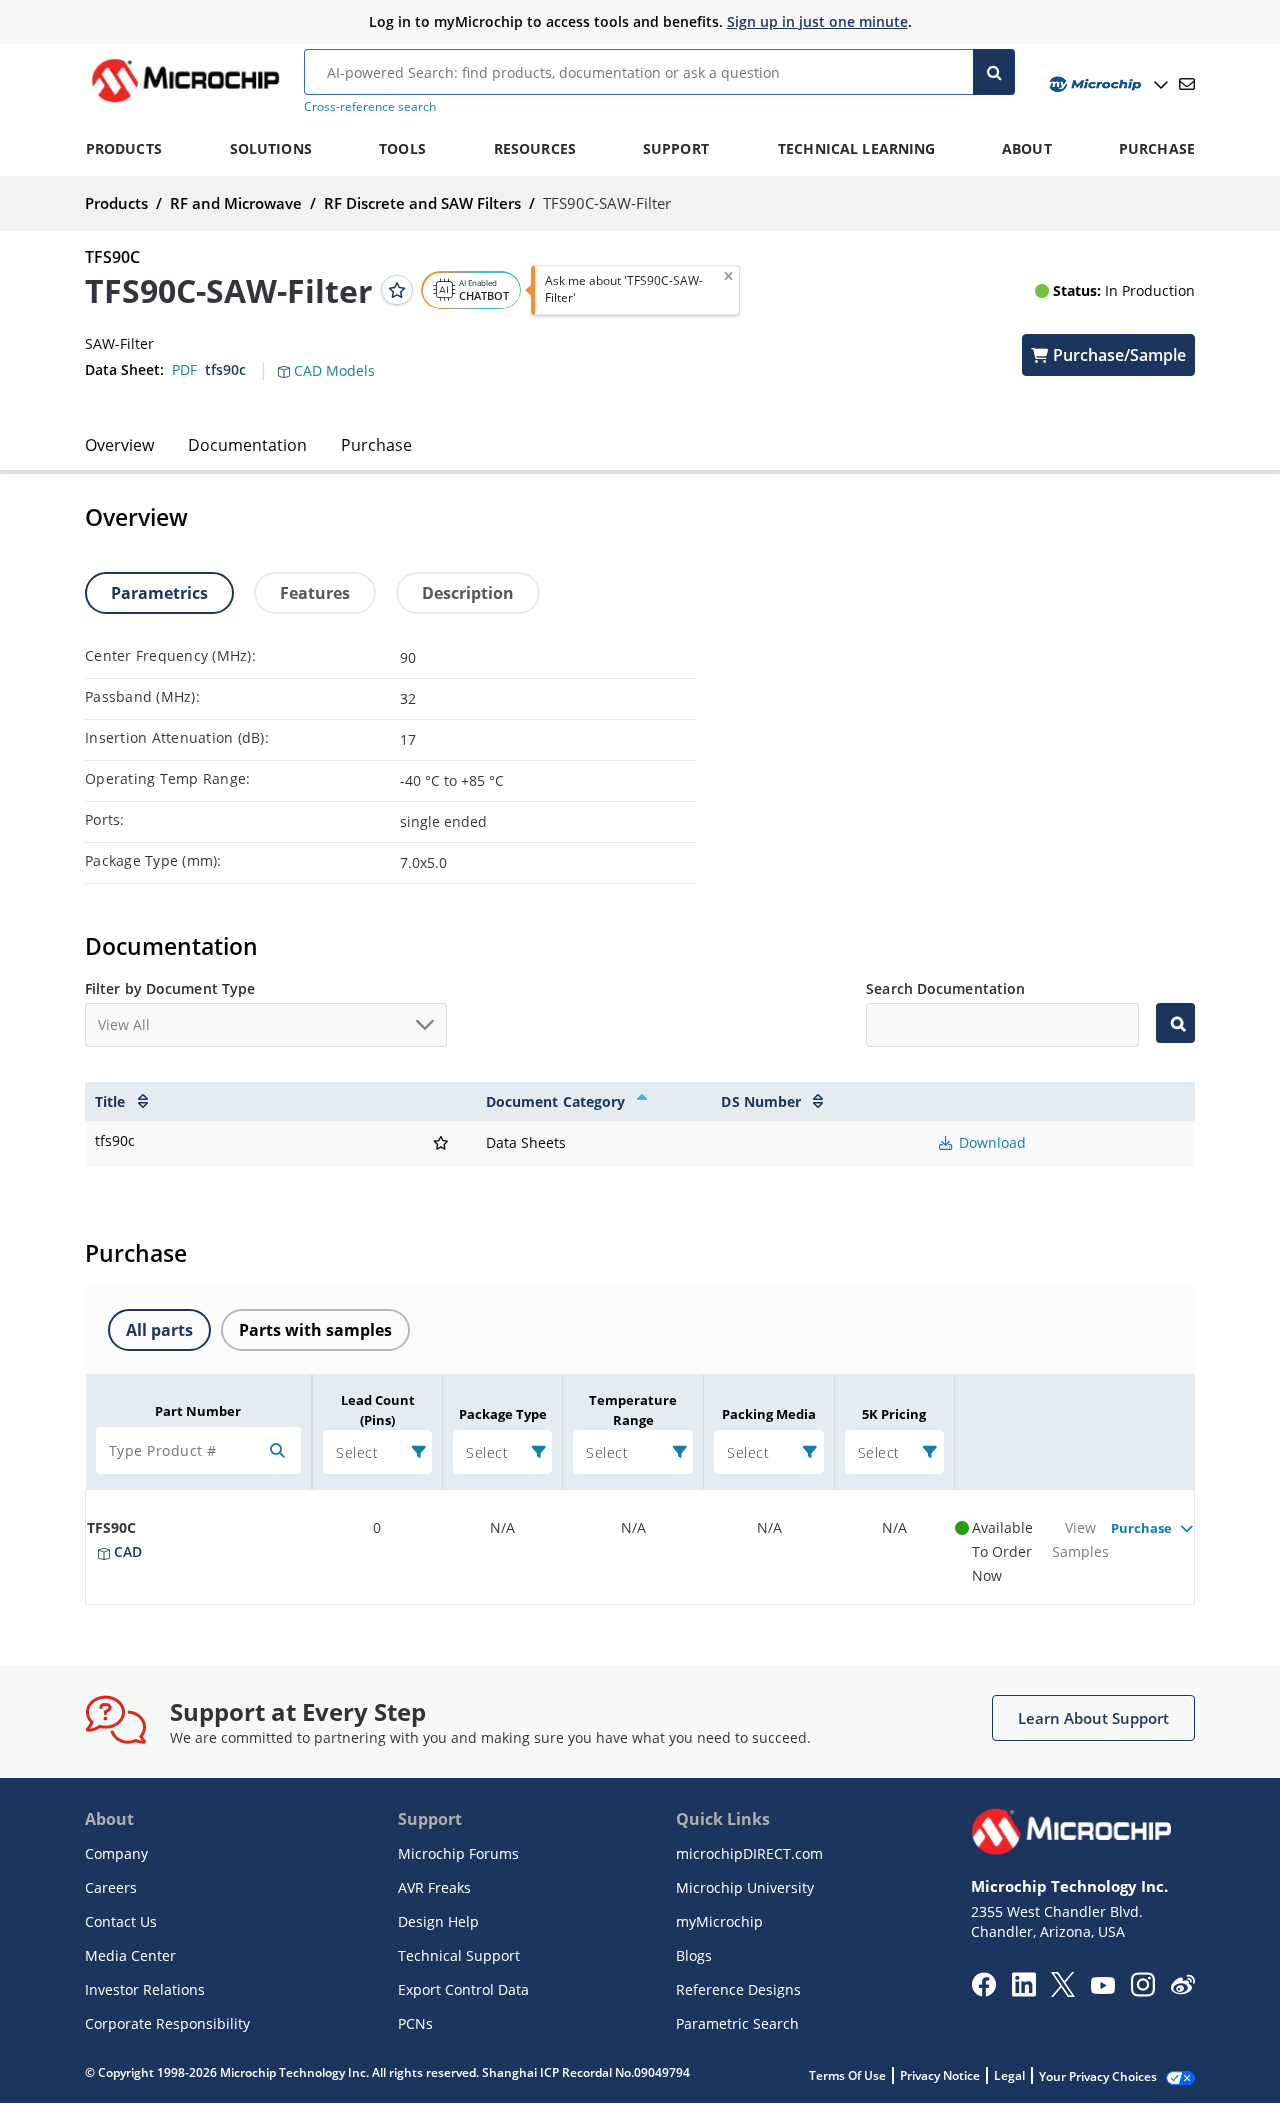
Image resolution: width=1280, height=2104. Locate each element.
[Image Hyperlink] (185, 102)
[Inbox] (1187, 84)
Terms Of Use (847, 2075)
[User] (1106, 84)
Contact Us (121, 1921)
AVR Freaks (434, 1887)
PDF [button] (184, 369)
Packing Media (769, 1414)
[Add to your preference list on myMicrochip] (397, 290)
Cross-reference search (370, 106)
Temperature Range (633, 1410)
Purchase (376, 445)
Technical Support (459, 1955)
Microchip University (745, 1887)
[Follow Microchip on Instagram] (1142, 1991)
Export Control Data (463, 1989)
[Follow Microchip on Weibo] (1182, 1989)
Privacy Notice (940, 2075)
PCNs (415, 2023)
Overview (119, 445)
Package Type (503, 1414)
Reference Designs (738, 1989)
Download (990, 1142)
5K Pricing (894, 1414)
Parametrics (159, 593)
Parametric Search (737, 2023)
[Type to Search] (1175, 1023)
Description (468, 593)
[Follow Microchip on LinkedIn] (1023, 1991)
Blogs (694, 1955)
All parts (159, 1330)
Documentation (247, 445)
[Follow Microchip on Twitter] (1063, 1991)
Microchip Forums (458, 1853)
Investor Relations (145, 1989)
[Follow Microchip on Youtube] (1102, 1988)
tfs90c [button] (225, 369)
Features (315, 593)
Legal (1009, 2075)
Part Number (198, 1411)
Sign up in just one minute (817, 21)
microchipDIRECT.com (749, 1853)
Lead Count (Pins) (378, 1410)
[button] (336, 359)
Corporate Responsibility (167, 2023)
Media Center (130, 1955)
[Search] (994, 72)
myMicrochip (719, 1921)
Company (116, 1853)
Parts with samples (315, 1330)
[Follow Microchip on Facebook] (983, 1991)
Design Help (438, 1921)
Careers (111, 1887)
